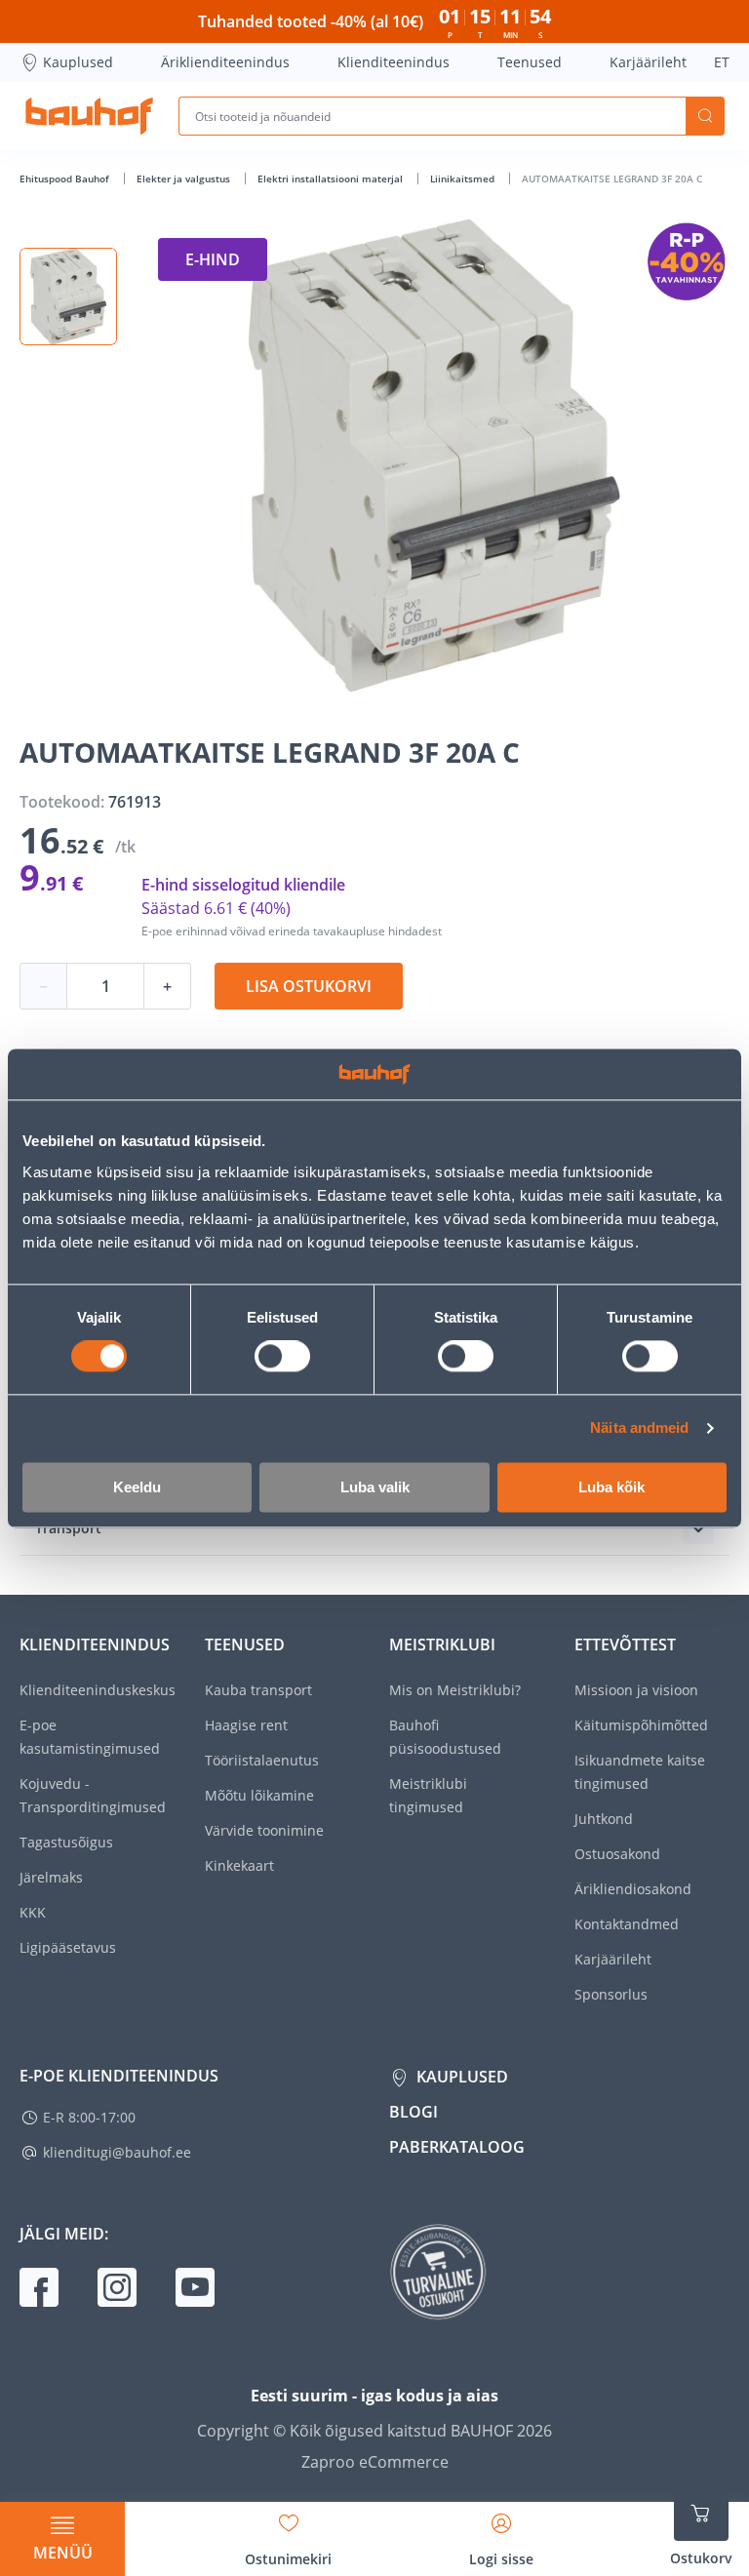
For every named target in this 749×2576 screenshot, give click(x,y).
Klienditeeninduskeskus (98, 1690)
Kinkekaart (239, 1865)
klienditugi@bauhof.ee (117, 2152)
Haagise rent (246, 1725)
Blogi (414, 2112)
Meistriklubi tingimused (428, 1795)
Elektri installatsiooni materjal (332, 178)
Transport (68, 1528)
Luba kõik (611, 1487)
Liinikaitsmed (464, 178)
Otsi (705, 116)
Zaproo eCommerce (375, 2462)
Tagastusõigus (66, 1842)
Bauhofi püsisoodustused (445, 1737)
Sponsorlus (611, 1994)
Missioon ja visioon (636, 1690)
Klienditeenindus (394, 62)
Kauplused (78, 62)
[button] (68, 297)
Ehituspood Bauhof (66, 178)
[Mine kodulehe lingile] (89, 116)
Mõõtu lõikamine (259, 1795)
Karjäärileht (648, 62)
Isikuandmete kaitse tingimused (640, 1772)
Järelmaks (51, 1877)
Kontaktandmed (627, 1924)
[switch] (282, 1357)
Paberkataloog (457, 2147)
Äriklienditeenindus (225, 62)
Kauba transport (258, 1690)
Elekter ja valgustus (185, 178)
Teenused (530, 62)
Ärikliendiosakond (633, 1889)
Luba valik (375, 1487)
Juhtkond (604, 1819)
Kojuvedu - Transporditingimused (93, 1795)
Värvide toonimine (264, 1830)
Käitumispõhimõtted (641, 1725)
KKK (33, 1912)
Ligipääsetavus (68, 1947)
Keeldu (137, 1487)
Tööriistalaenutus (262, 1760)
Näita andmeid (639, 1428)
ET (722, 62)
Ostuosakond (617, 1854)
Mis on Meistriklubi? (455, 1690)
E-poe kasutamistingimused (90, 1737)
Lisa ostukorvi (309, 986)
